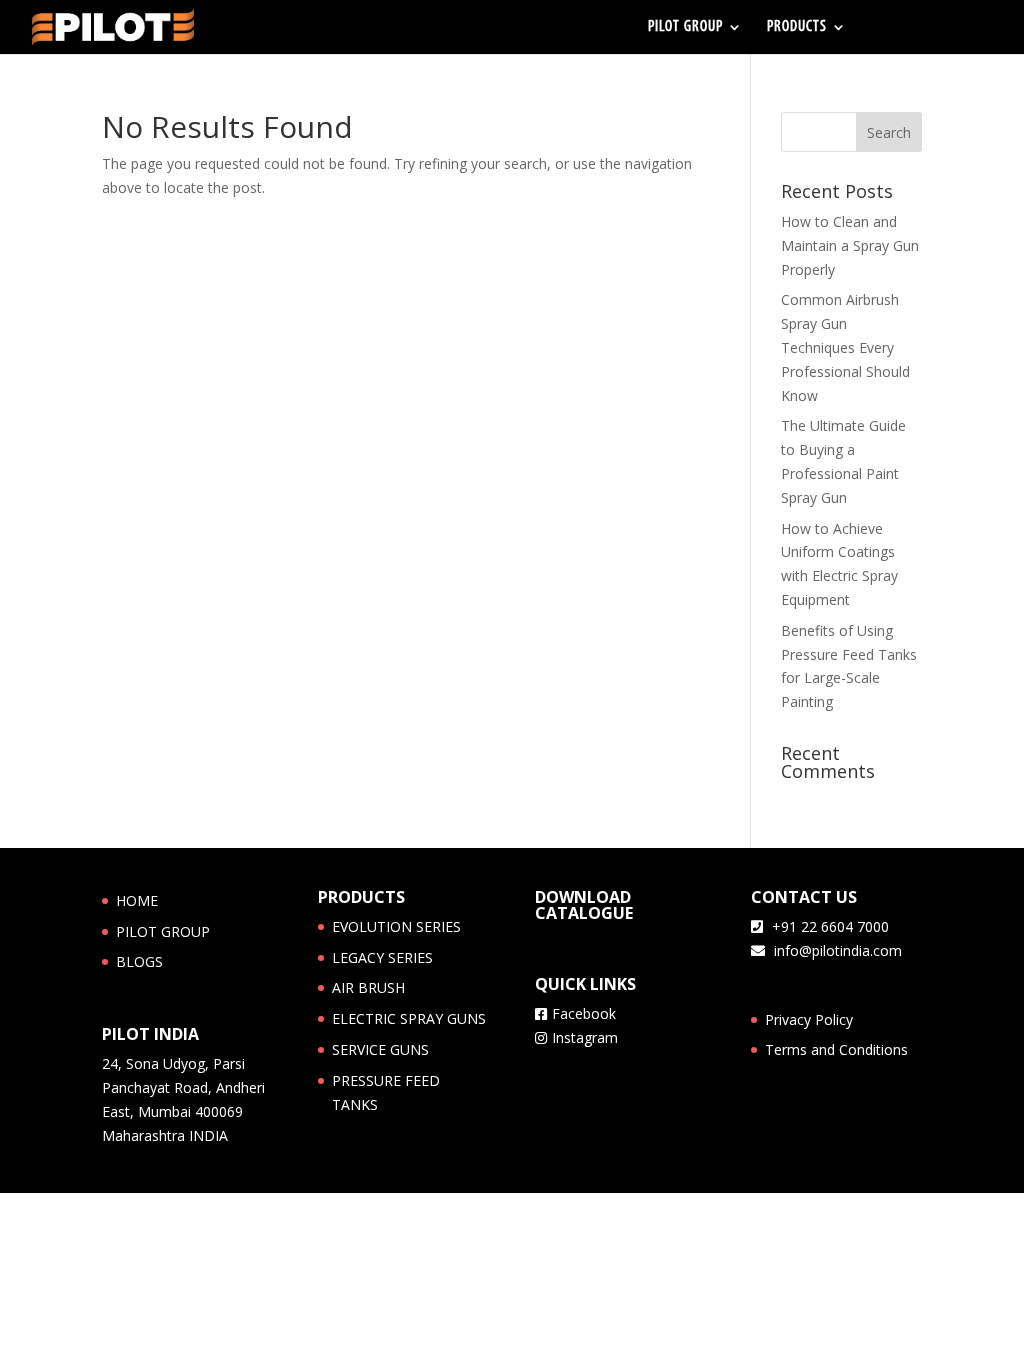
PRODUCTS (797, 27)
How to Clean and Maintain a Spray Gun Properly (850, 245)
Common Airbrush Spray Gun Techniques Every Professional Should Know (845, 347)
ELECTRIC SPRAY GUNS (409, 1018)
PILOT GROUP (685, 27)
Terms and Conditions (836, 1049)
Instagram (585, 1037)
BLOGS (139, 961)
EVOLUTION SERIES (396, 926)
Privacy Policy (809, 1019)
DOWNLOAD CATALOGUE (584, 905)
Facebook (584, 1013)
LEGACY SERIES (382, 957)
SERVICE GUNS (380, 1049)
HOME (137, 900)
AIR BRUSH (368, 987)
